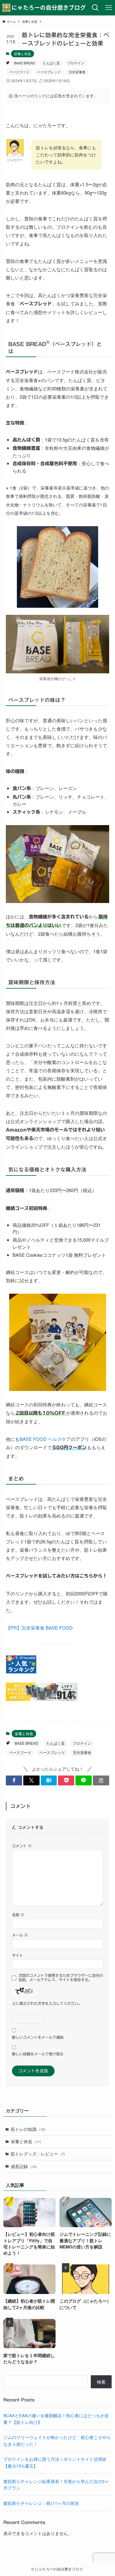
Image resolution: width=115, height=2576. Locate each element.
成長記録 (24, 2166)
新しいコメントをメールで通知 (38, 2037)
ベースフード (19, 72)
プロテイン (76, 63)
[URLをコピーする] (101, 1781)
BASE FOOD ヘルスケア (45, 1439)
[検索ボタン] (95, 8)
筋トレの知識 (28, 2129)
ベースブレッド (49, 72)
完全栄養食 (77, 72)
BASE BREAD (25, 63)
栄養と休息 (23, 54)
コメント (22, 1846)
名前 (18, 1915)
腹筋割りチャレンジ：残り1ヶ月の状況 (41, 2503)
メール (20, 1935)
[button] (14, 1781)
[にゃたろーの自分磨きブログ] (44, 8)
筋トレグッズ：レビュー (38, 2154)
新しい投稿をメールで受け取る (38, 2054)
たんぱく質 (51, 63)
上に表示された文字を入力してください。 (47, 2003)
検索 (101, 2382)
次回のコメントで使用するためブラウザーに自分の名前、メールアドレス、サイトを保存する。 (61, 1978)
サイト (17, 1955)
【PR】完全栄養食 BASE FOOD (39, 1628)
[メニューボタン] (108, 8)
